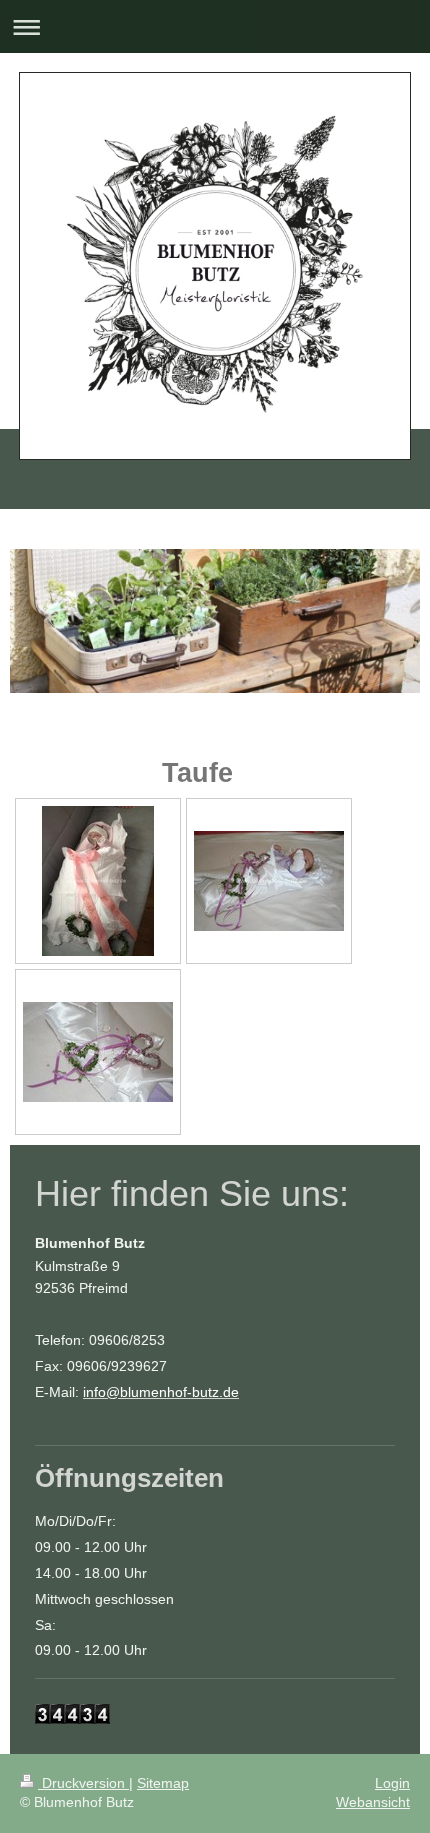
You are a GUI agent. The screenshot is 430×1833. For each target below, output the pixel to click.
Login (392, 1783)
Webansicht (373, 1802)
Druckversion (83, 1783)
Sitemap (163, 1783)
